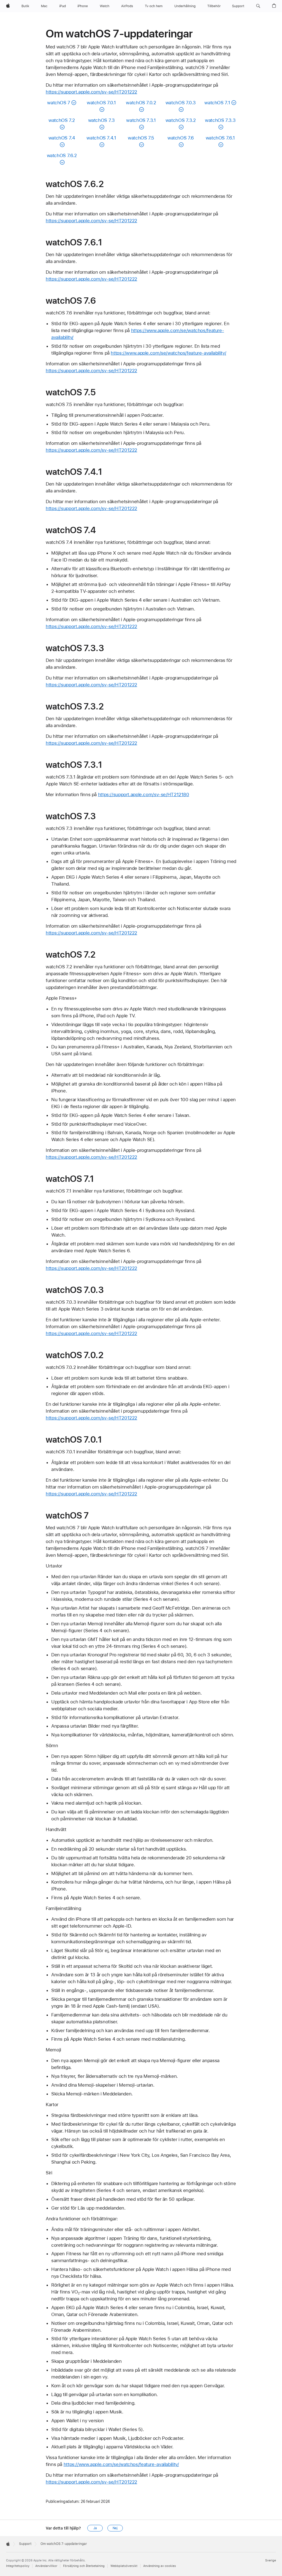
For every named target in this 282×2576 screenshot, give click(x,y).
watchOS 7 (59, 103)
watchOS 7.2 (62, 120)
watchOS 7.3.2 (181, 120)
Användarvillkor (46, 2566)
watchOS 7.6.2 (62, 155)
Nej (115, 2528)
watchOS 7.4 (62, 138)
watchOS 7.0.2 (141, 103)
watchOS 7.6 (181, 138)
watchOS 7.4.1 (101, 138)
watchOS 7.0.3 (181, 103)
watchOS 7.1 (217, 103)
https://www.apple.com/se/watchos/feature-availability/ (168, 353)
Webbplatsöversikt (124, 2566)
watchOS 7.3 (101, 120)
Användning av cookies (160, 2566)
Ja (95, 2528)
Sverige (271, 2560)
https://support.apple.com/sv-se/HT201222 (91, 92)
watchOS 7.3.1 (141, 120)
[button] (258, 6)
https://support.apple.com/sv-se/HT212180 (144, 794)
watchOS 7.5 (141, 138)
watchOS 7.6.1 (220, 138)
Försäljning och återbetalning (84, 2566)
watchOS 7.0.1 (101, 103)
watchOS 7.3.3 (220, 120)
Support (25, 2544)
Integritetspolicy (18, 2566)
